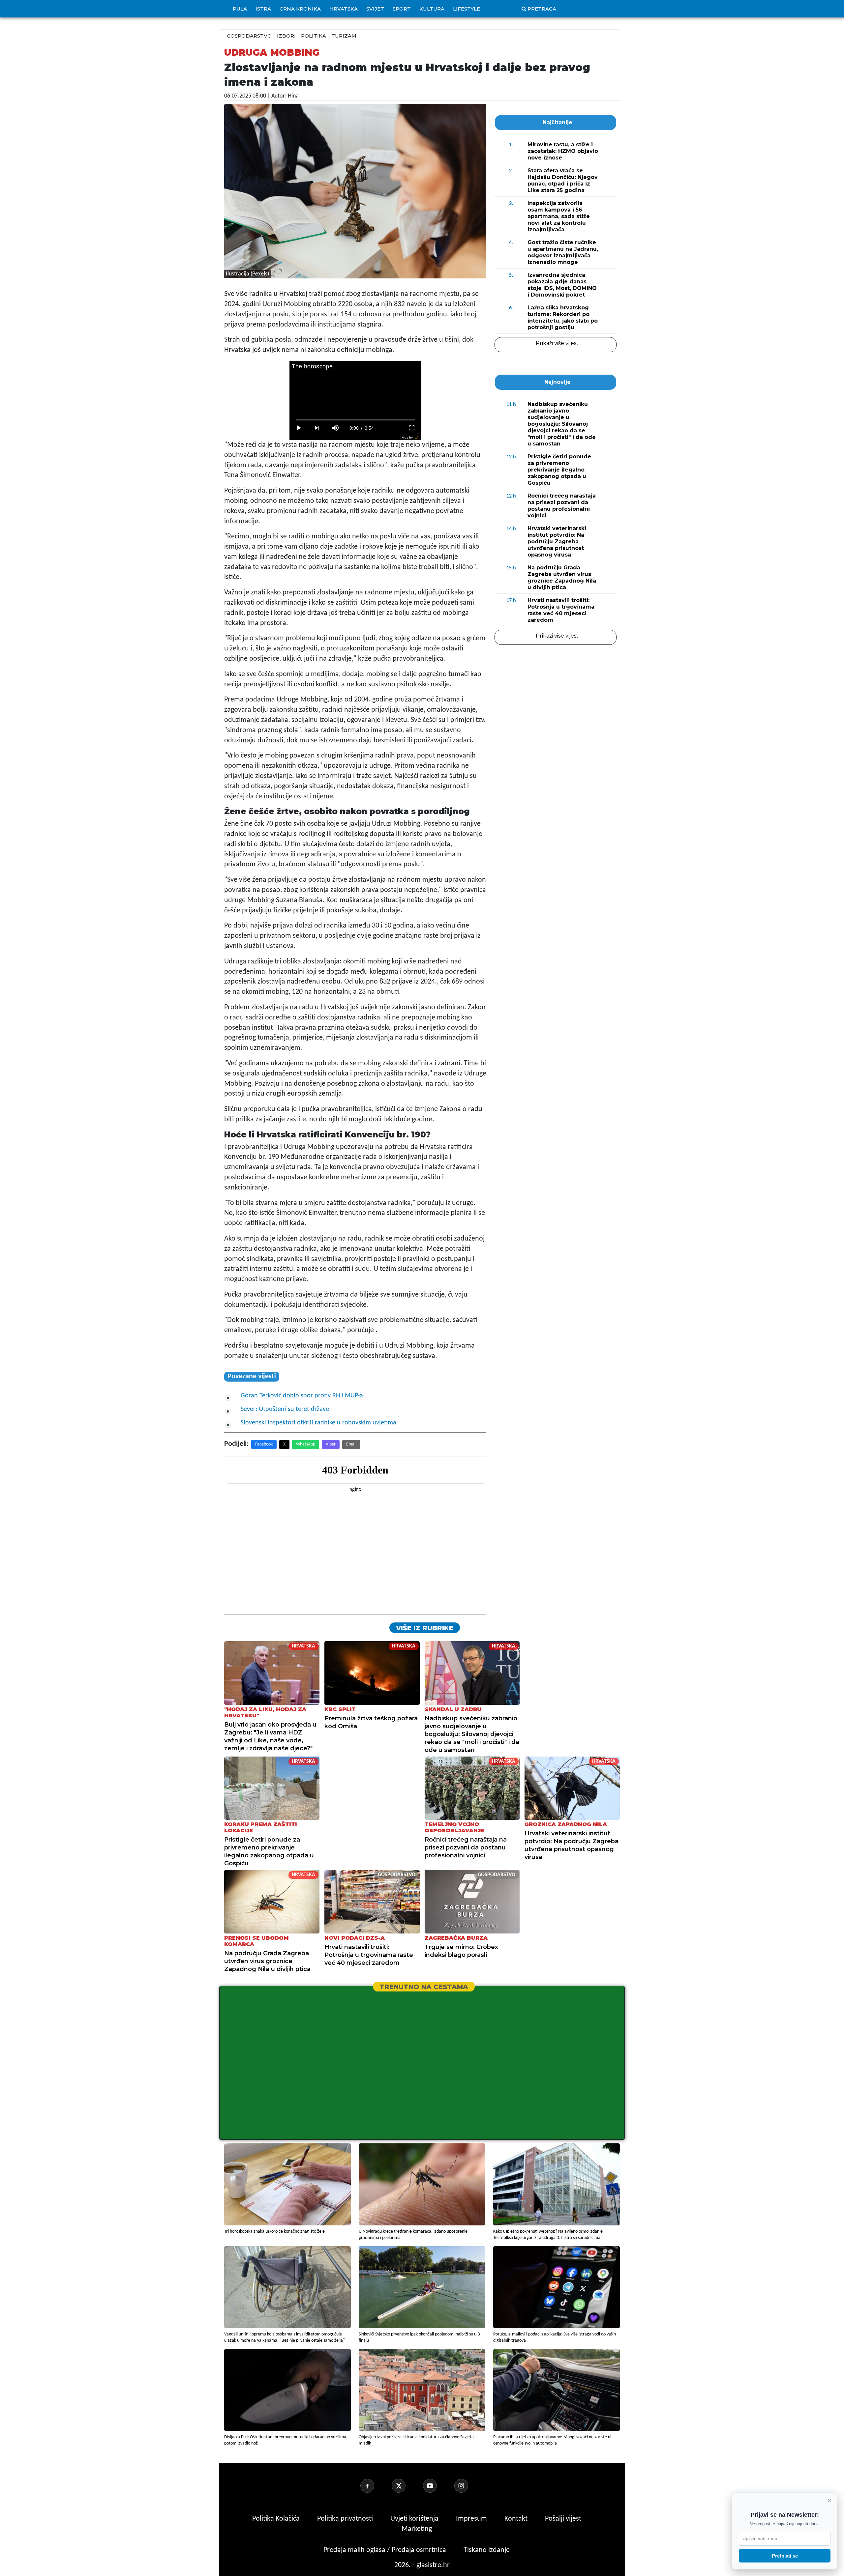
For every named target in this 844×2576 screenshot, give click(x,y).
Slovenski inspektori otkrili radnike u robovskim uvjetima (318, 1423)
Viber (331, 1444)
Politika (314, 36)
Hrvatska (344, 9)
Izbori (286, 36)
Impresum (472, 2519)
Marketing (417, 2529)
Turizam (344, 36)
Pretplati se (785, 2556)
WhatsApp (306, 1444)
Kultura (432, 9)
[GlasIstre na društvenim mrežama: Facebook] (375, 2486)
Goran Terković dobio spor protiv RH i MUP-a (302, 1396)
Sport (402, 9)
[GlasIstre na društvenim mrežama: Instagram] (469, 2486)
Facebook (264, 1444)
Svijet (375, 9)
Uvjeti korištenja (415, 2519)
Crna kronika (300, 9)
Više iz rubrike (425, 1628)
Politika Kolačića (277, 2519)
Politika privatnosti (345, 2519)
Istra (263, 9)
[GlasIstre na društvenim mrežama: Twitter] (407, 2486)
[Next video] (317, 428)
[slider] (355, 420)
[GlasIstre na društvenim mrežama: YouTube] (438, 2486)
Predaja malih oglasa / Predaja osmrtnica (386, 2550)
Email (351, 1444)
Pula (240, 9)
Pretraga (542, 9)
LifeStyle (467, 9)
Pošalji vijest (563, 2519)
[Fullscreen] (412, 428)
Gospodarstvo (249, 36)
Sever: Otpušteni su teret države (285, 1409)
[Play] (299, 428)
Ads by (407, 437)
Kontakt (517, 2519)
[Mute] (336, 428)
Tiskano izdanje (487, 2550)
